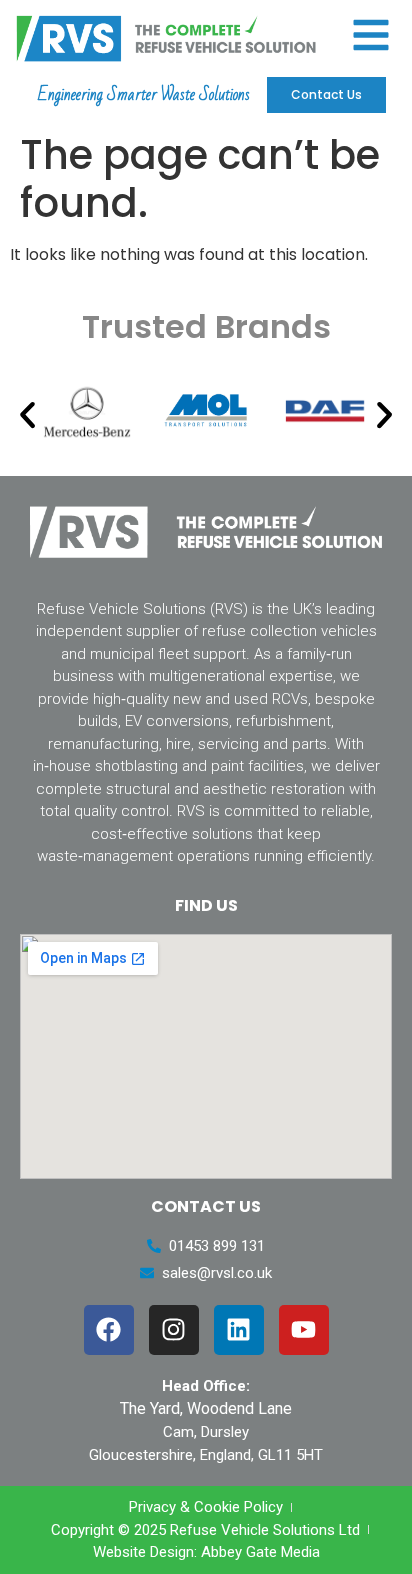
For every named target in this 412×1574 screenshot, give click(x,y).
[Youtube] (304, 1330)
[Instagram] (174, 1330)
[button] (27, 414)
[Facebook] (109, 1330)
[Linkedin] (239, 1330)
